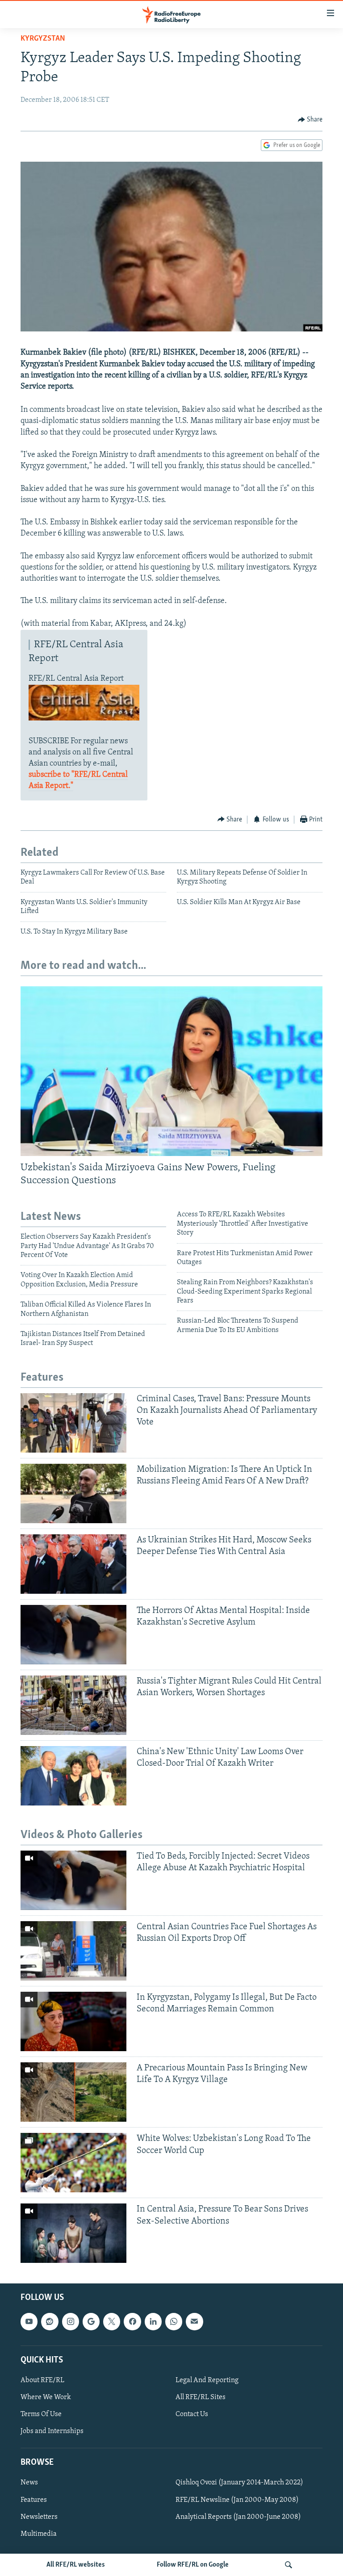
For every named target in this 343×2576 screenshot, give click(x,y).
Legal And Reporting (207, 2380)
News (29, 2483)
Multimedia (39, 2534)
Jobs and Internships (52, 2432)
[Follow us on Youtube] (29, 2322)
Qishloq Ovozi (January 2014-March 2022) (239, 2483)
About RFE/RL (42, 2380)
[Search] (289, 2565)
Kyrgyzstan (43, 39)
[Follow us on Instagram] (71, 2322)
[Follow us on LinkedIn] (153, 2322)
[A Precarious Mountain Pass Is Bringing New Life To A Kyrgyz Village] (73, 2092)
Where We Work (46, 2397)
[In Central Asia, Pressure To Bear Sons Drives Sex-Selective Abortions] (73, 2233)
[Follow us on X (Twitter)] (112, 2322)
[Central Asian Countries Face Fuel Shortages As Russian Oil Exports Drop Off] (73, 1951)
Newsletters (39, 2517)
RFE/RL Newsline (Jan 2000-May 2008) (237, 2500)
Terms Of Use (41, 2415)
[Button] (310, 120)
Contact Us (192, 2415)
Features (34, 2500)
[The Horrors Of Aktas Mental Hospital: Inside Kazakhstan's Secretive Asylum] (73, 1635)
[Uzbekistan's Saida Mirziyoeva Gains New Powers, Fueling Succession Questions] (171, 1071)
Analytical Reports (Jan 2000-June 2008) (238, 2517)
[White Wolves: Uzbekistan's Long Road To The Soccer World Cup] (73, 2163)
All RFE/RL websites (76, 2565)
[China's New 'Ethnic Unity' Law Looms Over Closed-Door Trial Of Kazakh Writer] (73, 1776)
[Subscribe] (194, 2322)
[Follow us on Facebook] (132, 2322)
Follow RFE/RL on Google (193, 2565)
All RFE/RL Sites (201, 2397)
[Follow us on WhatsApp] (174, 2322)
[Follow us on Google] (91, 2322)
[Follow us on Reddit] (50, 2322)
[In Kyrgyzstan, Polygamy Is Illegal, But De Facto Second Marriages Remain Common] (73, 2021)
